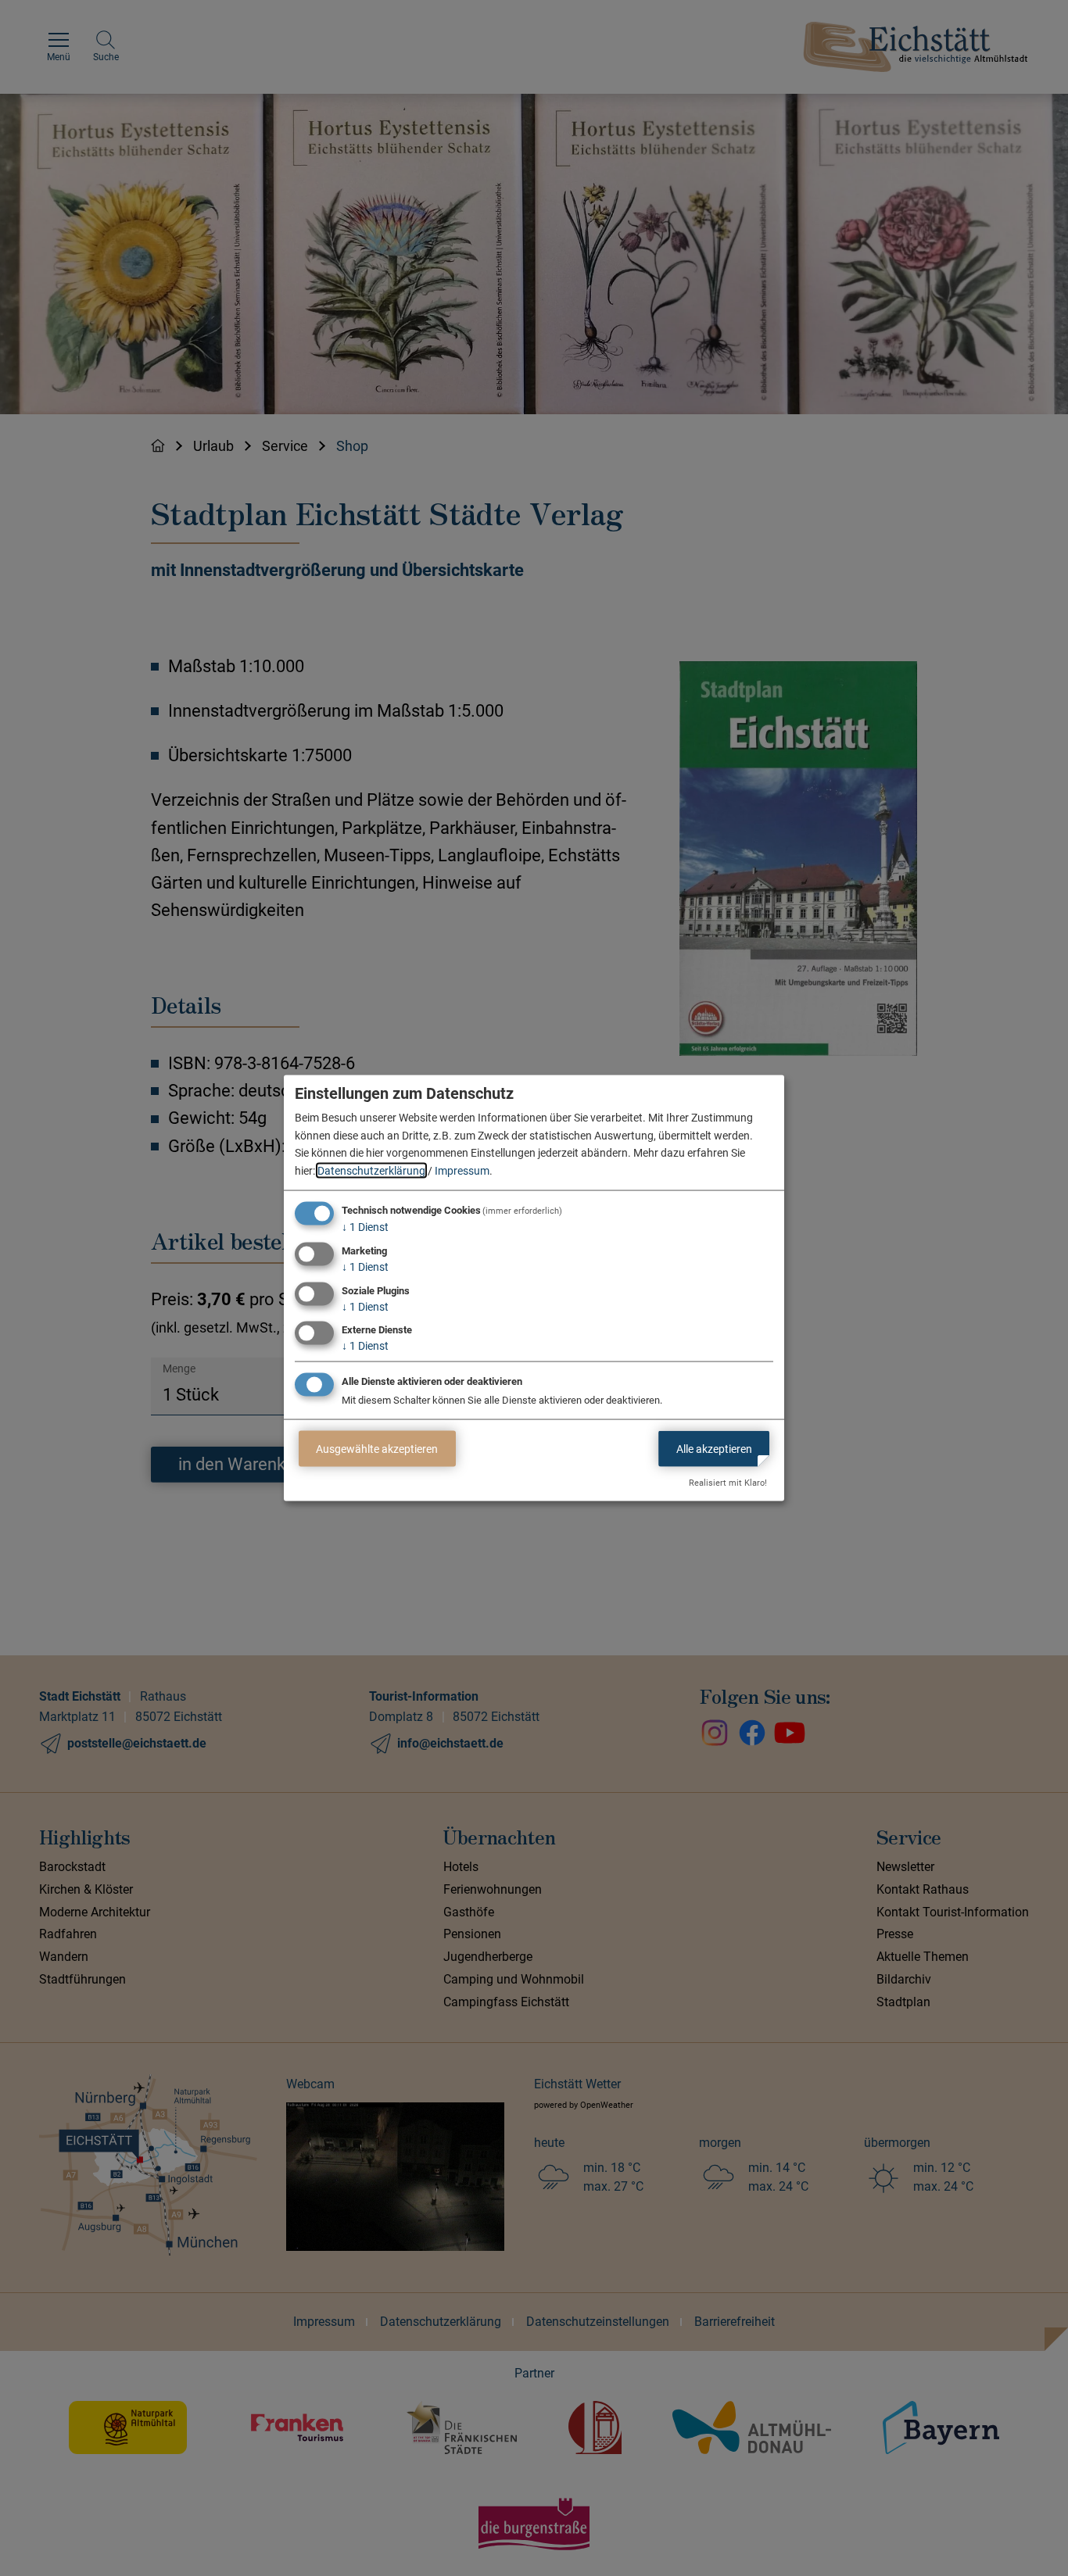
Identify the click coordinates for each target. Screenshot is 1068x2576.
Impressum (462, 1170)
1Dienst (365, 1227)
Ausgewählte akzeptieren (377, 1448)
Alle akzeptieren (714, 1448)
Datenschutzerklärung (371, 1170)
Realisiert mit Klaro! (728, 1483)
